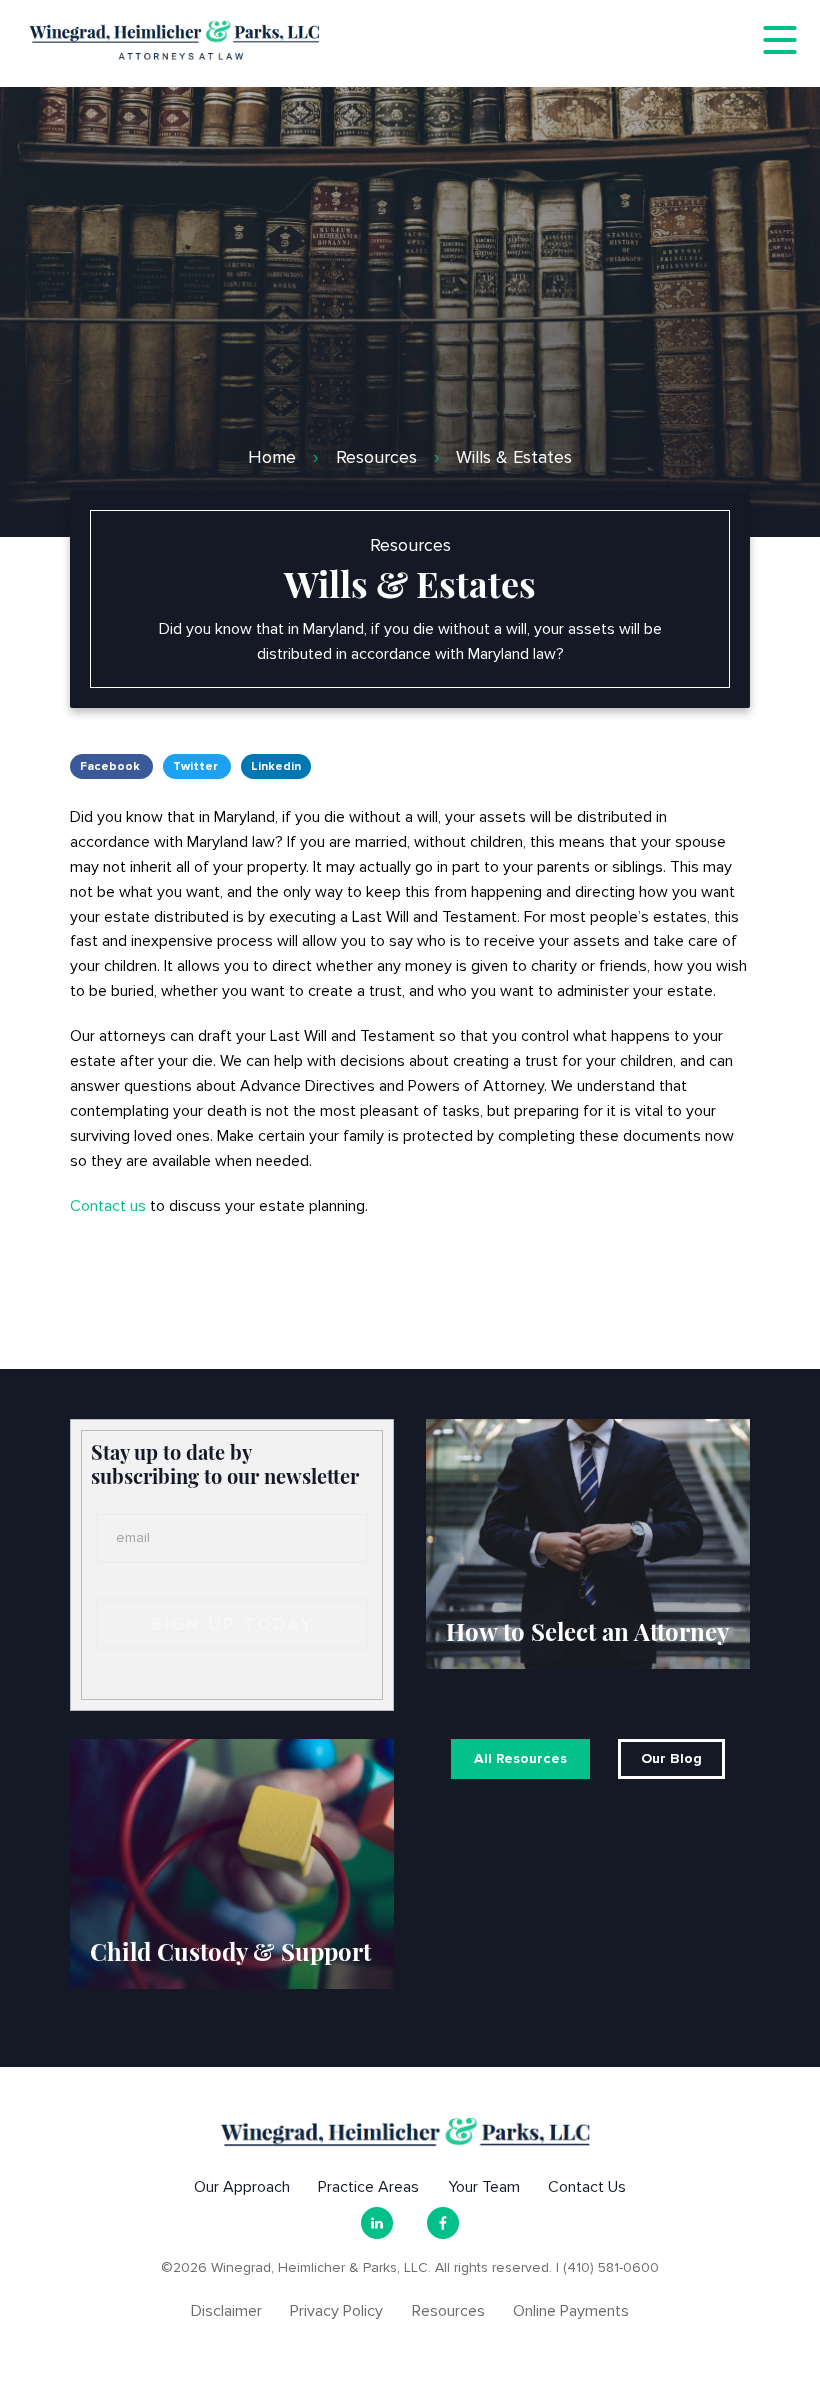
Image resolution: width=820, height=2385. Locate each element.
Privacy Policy (336, 2311)
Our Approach (242, 2187)
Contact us (108, 1206)
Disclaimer (226, 2311)
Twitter (197, 766)
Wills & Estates (514, 457)
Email (133, 1537)
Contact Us (587, 2187)
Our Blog (671, 1758)
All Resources (520, 1758)
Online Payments (571, 2311)
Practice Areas (368, 2187)
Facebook (111, 766)
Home (272, 457)
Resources (376, 457)
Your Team (484, 2187)
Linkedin (276, 766)
